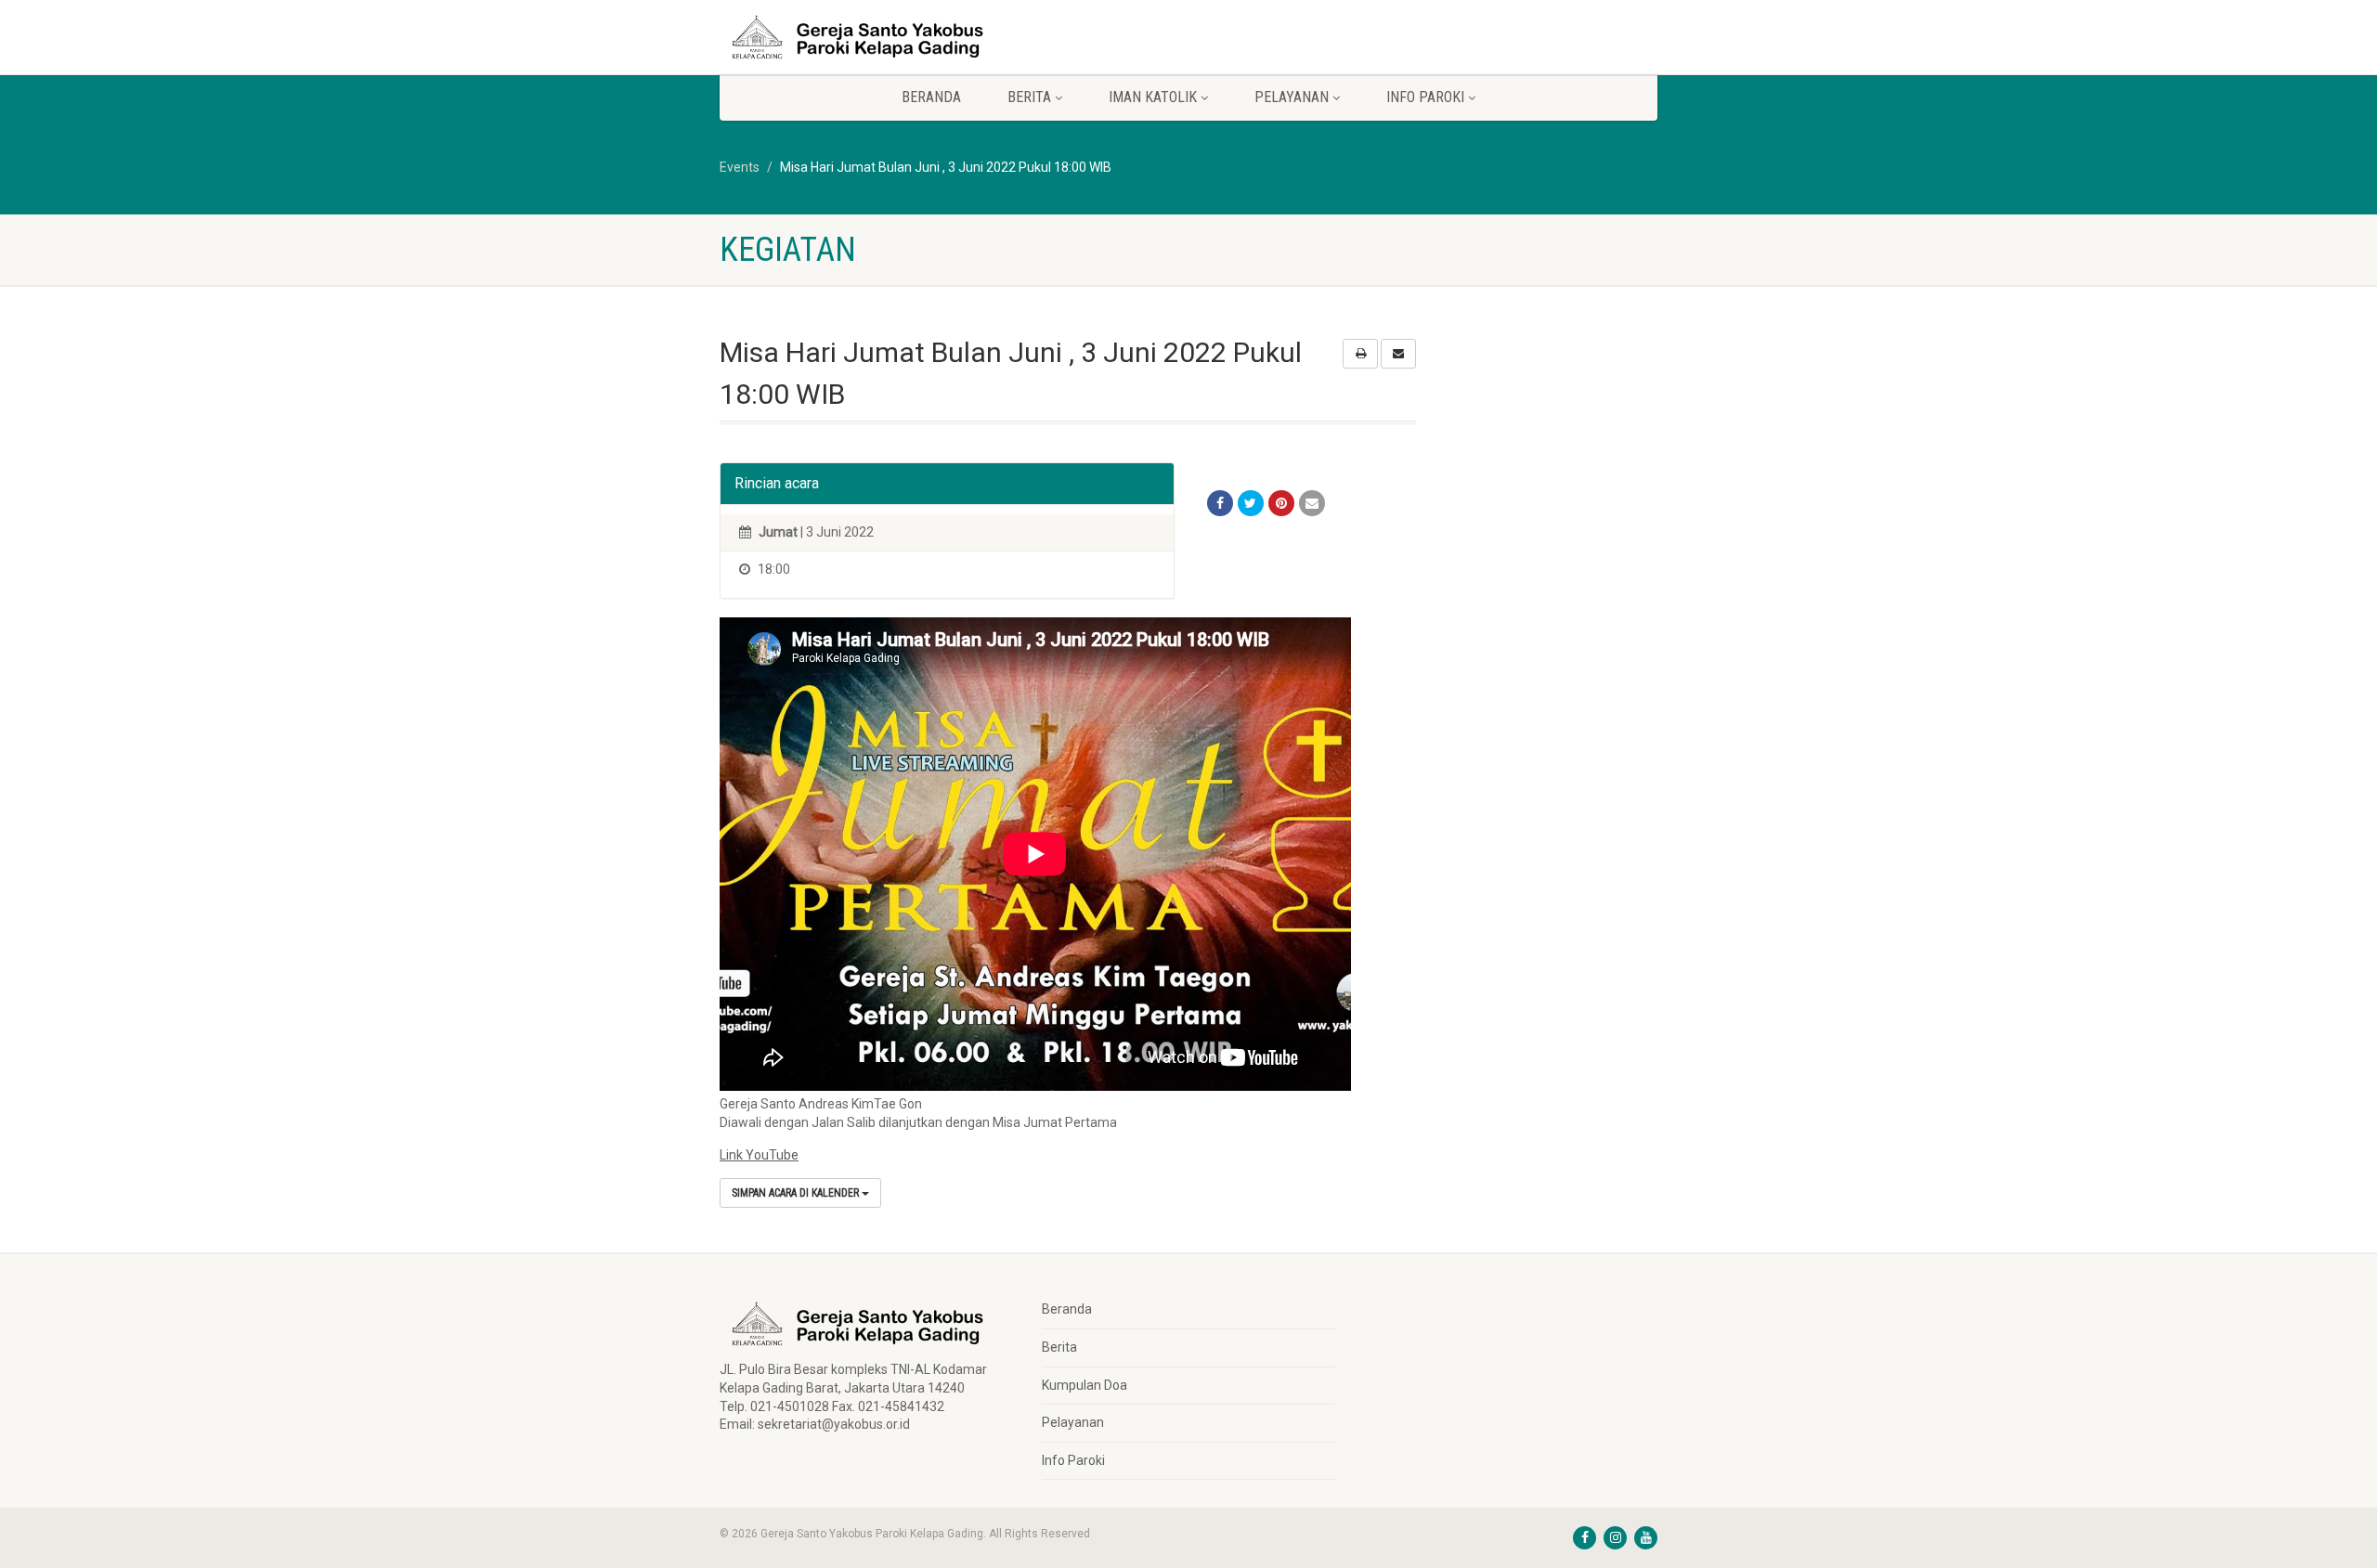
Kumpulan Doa (1085, 1385)
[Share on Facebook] (1220, 503)
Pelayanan (1073, 1422)
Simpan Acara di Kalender (797, 1193)
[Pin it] (1281, 503)
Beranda (931, 97)
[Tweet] (1251, 503)
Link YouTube (759, 1155)
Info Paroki (1073, 1460)
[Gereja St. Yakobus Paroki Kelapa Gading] (867, 37)
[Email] (1312, 503)
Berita (1059, 1347)
